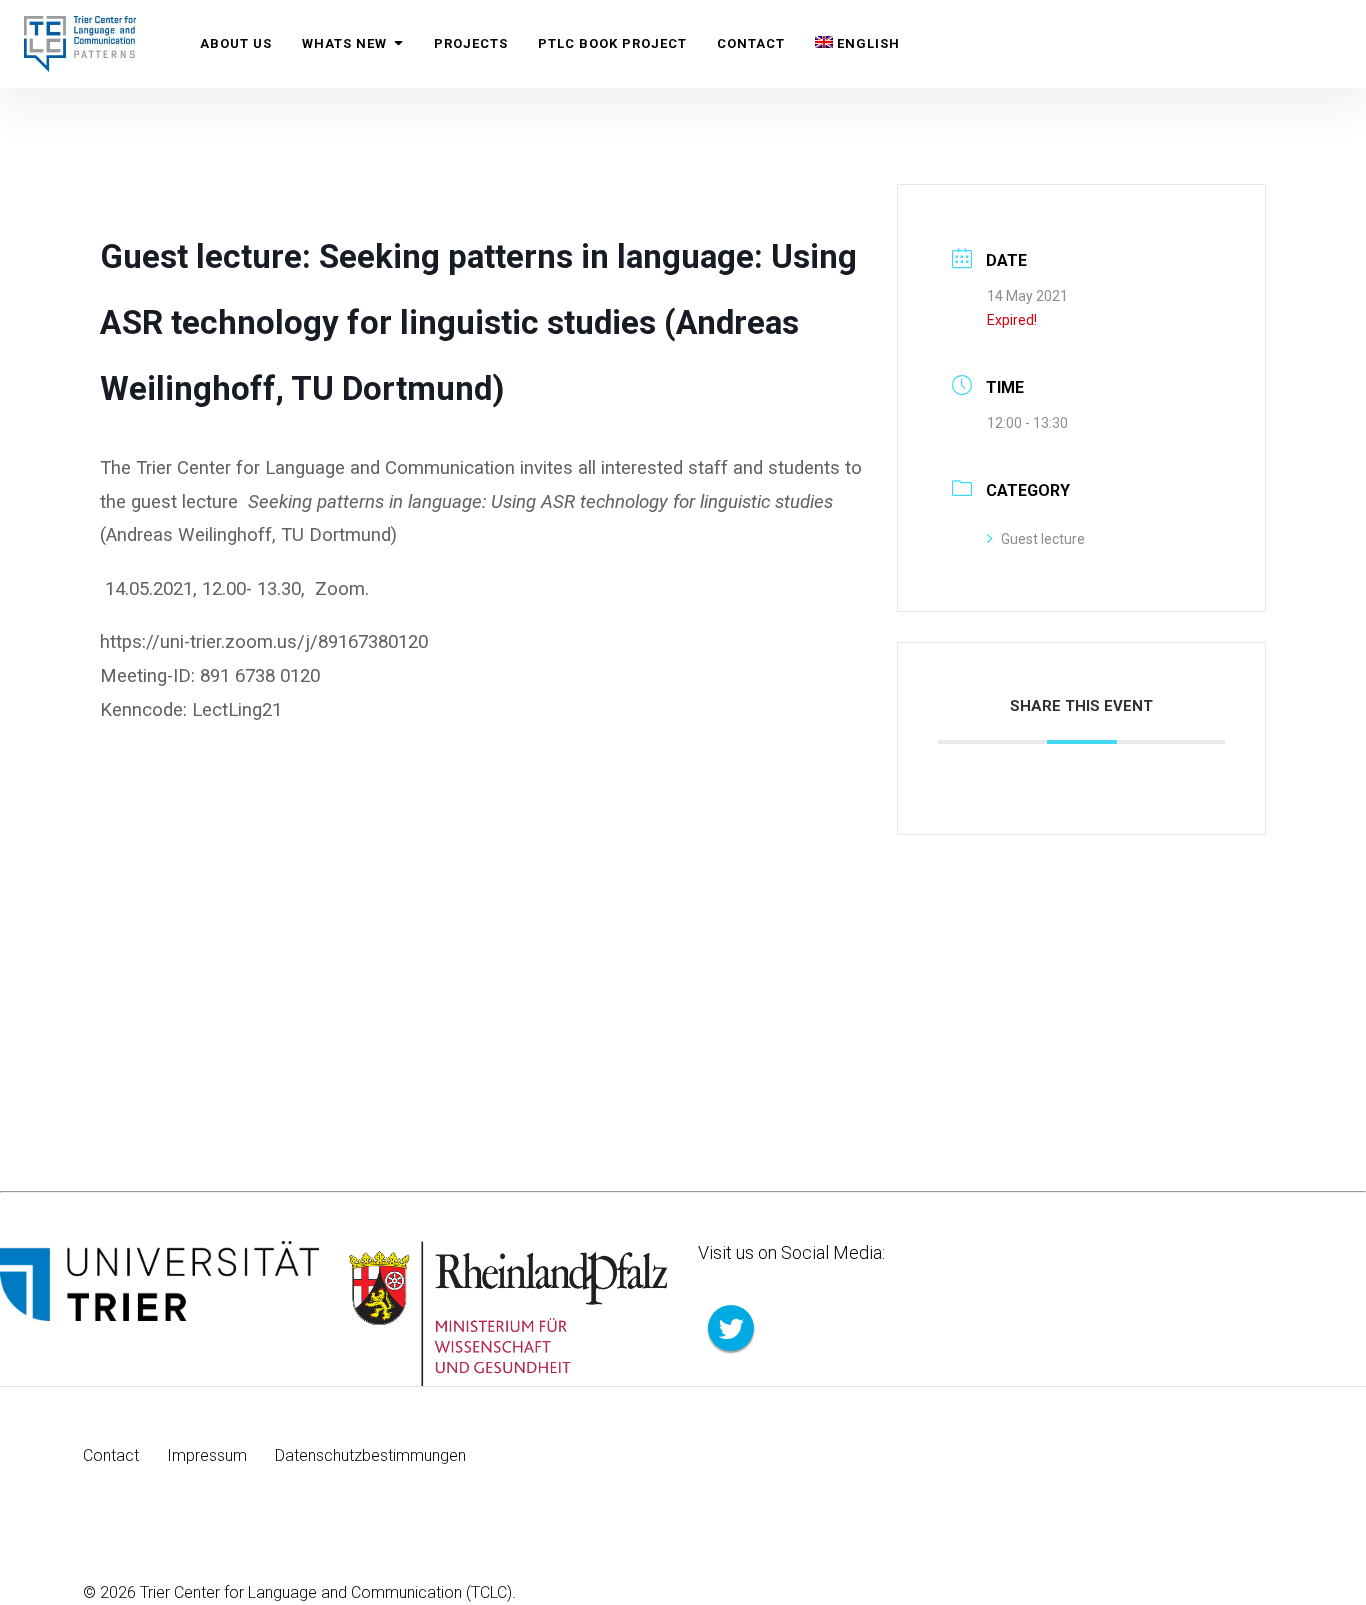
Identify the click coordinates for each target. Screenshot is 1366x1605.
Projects (471, 43)
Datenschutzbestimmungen (370, 1455)
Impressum (207, 1455)
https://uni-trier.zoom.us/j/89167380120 (264, 642)
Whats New (344, 43)
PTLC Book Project (612, 43)
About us (236, 43)
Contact (751, 43)
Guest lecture (1043, 539)
